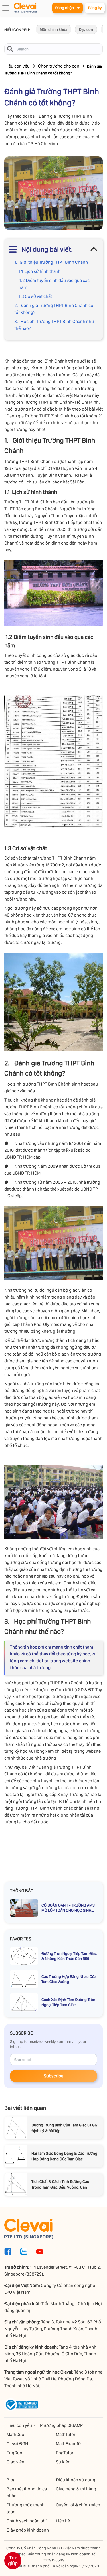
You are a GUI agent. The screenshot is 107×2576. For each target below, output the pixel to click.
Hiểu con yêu (17, 66)
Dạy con (86, 29)
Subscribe (53, 2076)
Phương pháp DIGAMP (61, 2425)
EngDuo (14, 2453)
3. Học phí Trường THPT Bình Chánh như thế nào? (54, 325)
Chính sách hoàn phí (27, 2521)
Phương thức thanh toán (26, 2508)
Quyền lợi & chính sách (78, 2505)
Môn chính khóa (53, 29)
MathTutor (66, 2434)
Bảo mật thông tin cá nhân (27, 2492)
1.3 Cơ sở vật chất (35, 296)
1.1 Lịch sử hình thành (40, 271)
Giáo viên (15, 2462)
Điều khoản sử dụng (76, 2480)
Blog (11, 2480)
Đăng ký (95, 8)
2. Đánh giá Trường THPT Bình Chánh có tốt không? (54, 309)
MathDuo (15, 2434)
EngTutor (65, 2453)
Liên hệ (63, 2521)
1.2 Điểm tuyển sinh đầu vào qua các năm (54, 284)
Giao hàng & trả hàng (76, 2489)
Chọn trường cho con (59, 66)
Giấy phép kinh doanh (28, 2530)
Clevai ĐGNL (19, 2444)
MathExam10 (68, 2444)
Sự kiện (63, 2462)
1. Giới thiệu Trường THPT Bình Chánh (51, 262)
